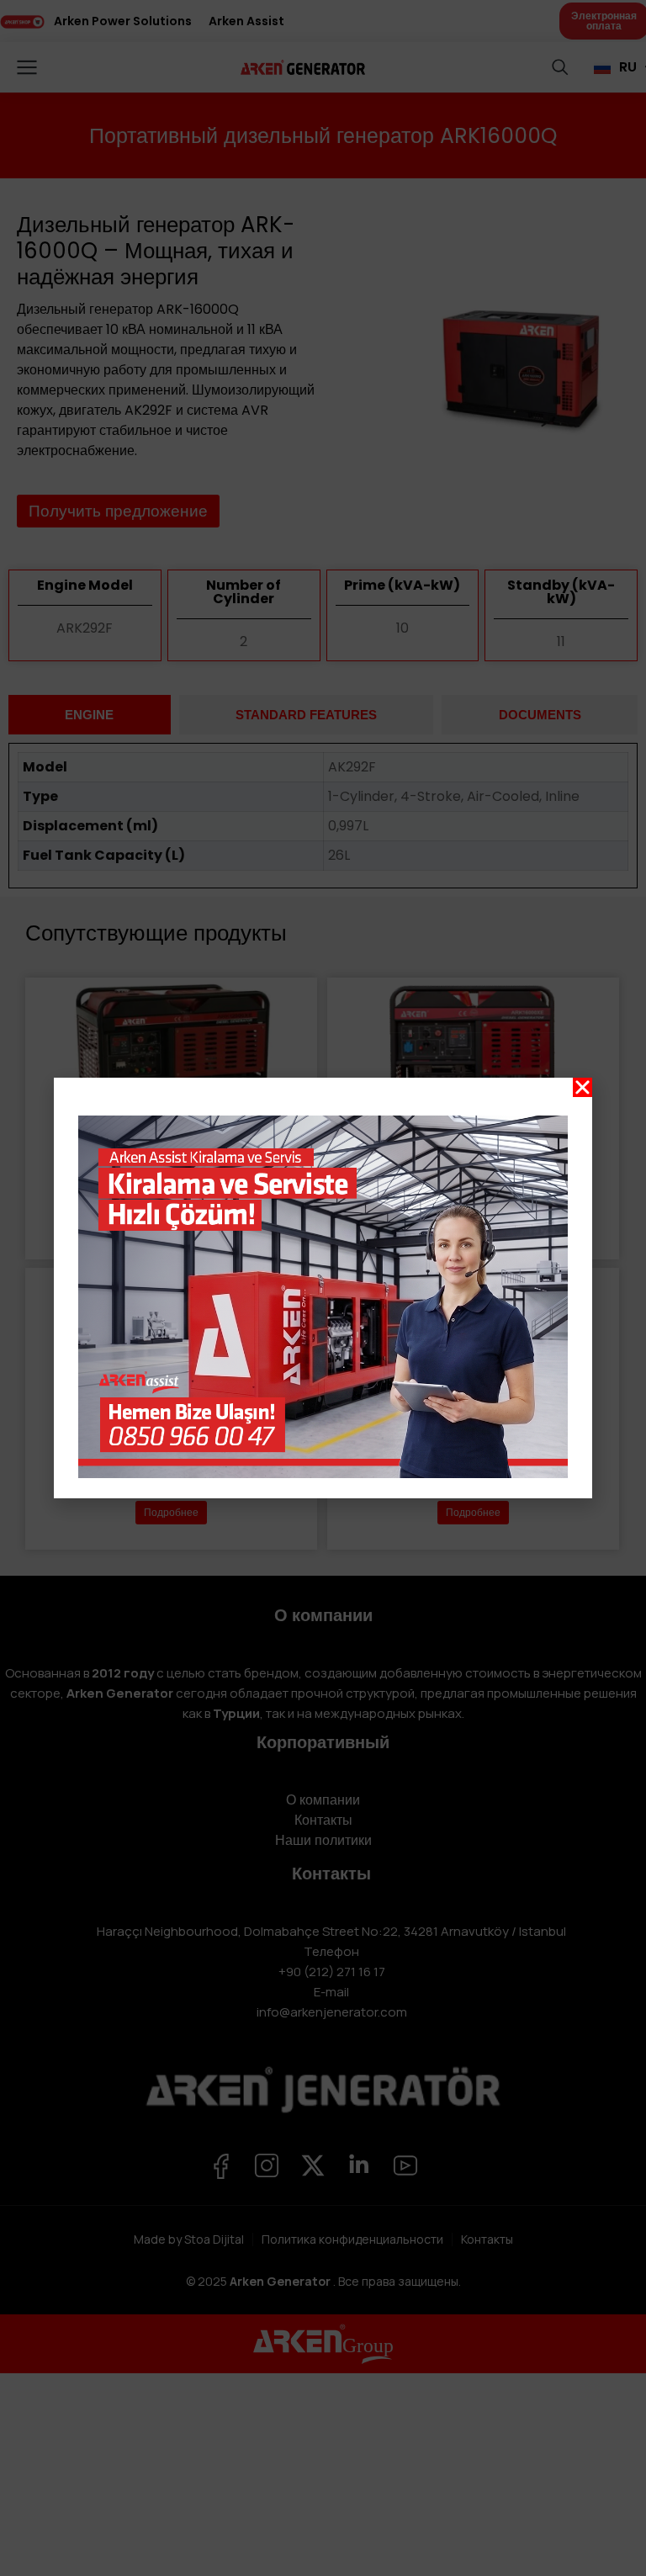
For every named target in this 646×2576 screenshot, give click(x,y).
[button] (582, 1087)
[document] (323, 1288)
